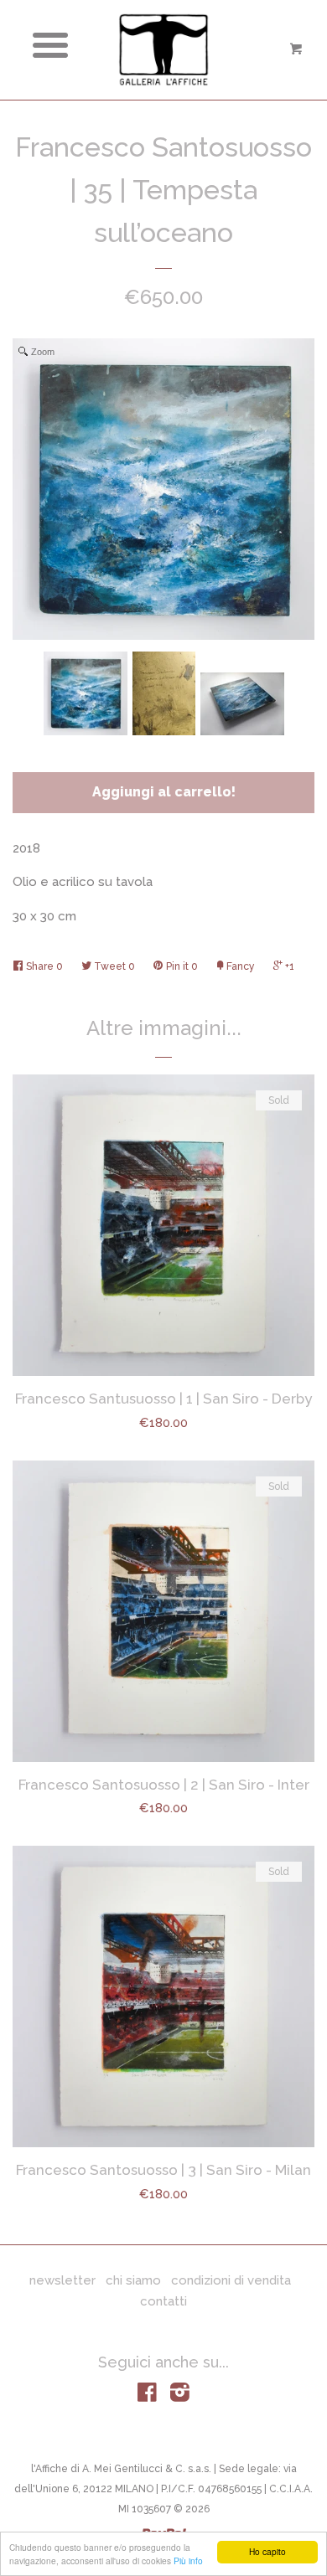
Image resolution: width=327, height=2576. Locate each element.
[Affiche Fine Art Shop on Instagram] (180, 2396)
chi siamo (133, 2280)
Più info (188, 2561)
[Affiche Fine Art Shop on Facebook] (147, 2396)
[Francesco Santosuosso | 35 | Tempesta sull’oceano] (86, 693)
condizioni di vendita (231, 2280)
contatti (163, 2301)
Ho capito (267, 2551)
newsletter (62, 2280)
